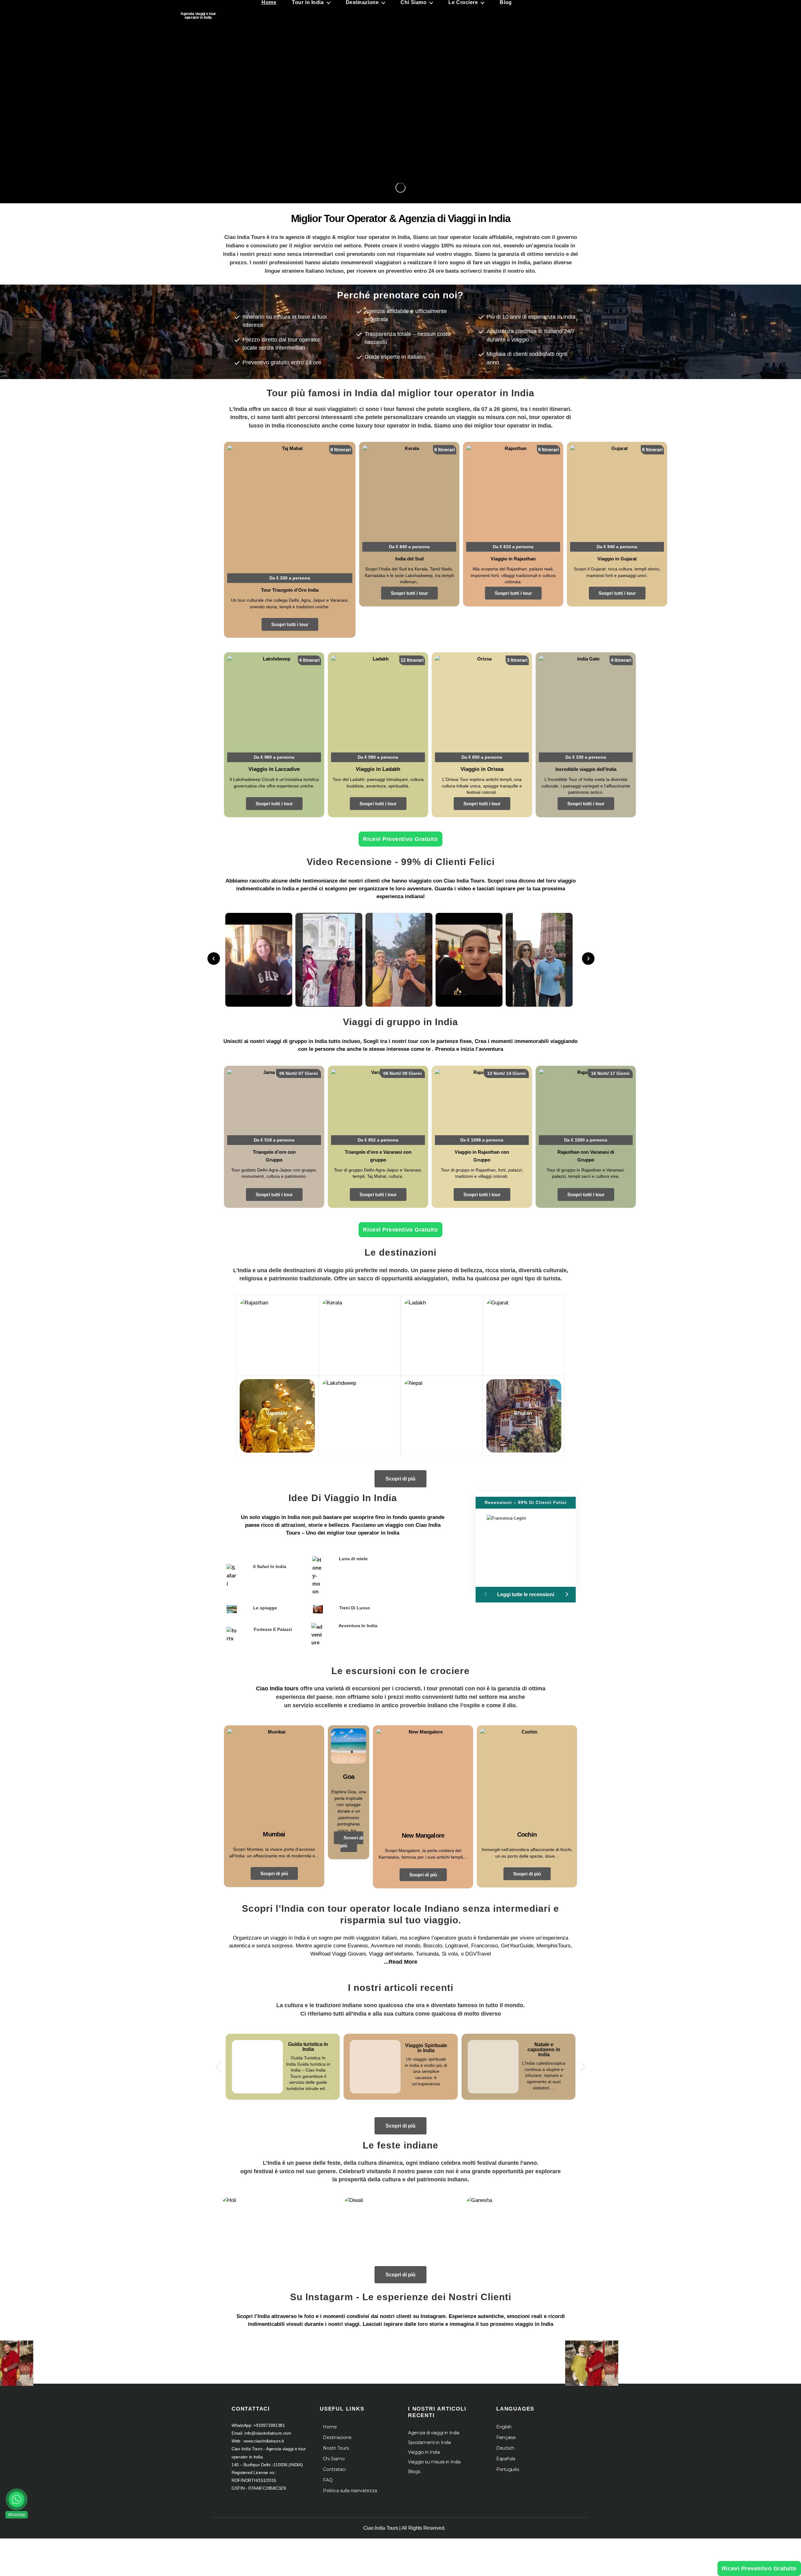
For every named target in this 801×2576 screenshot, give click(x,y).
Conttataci (334, 2469)
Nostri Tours (336, 2448)
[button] (566, 1594)
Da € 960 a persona (274, 757)
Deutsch (505, 2448)
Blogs (414, 2472)
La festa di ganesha (523, 2228)
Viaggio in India (424, 2452)
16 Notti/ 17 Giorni (610, 1073)
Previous (214, 959)
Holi (278, 2230)
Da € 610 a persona (513, 547)
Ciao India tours (277, 1688)
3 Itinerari (517, 660)
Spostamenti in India (429, 2442)
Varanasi (277, 1413)
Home (330, 2427)
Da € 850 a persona (482, 757)
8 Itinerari (341, 450)
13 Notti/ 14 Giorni (506, 1073)
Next (588, 959)
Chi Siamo (334, 2459)
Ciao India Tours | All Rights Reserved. (404, 2528)
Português (508, 2469)
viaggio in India (281, 1517)
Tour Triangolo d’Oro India (290, 590)
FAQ (328, 2480)
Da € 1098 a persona (482, 1140)
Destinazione (337, 2437)
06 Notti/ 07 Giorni (299, 1073)
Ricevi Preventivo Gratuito (400, 839)
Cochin (527, 1835)
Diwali (401, 2230)
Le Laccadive (359, 1413)
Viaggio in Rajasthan (513, 559)
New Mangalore (423, 1835)
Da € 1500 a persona (586, 1140)
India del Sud (409, 559)
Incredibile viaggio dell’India (586, 769)
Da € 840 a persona (409, 547)
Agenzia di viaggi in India (434, 2433)
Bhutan (523, 1413)
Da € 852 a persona (378, 1140)
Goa (349, 1777)
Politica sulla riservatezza (350, 2491)
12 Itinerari (412, 660)
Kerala (359, 1333)
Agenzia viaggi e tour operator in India (198, 16)
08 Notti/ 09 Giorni (403, 1073)
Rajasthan (277, 1333)
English (504, 2427)
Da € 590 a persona (378, 757)
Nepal (441, 1413)
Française (506, 2437)
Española (506, 2459)
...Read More (401, 1962)
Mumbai (274, 1834)
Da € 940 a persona (617, 547)
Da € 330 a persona (290, 578)
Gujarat (523, 1333)
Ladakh (441, 1333)
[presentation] (218, 2067)
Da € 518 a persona (274, 1140)
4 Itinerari (309, 660)
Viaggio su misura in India (434, 2462)
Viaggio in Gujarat (617, 559)
